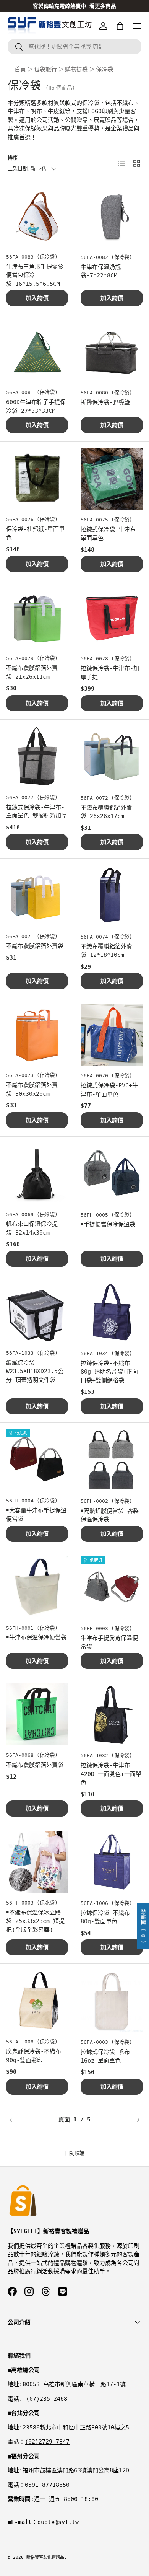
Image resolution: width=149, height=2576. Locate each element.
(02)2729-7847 (47, 2442)
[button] (120, 26)
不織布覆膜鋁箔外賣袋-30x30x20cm (32, 1089)
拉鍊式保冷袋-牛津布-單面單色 (110, 534)
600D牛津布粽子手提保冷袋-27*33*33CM (36, 407)
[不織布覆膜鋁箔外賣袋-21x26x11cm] (37, 618)
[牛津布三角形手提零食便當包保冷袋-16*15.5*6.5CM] (37, 216)
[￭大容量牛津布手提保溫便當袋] (37, 1460)
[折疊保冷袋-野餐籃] (112, 352)
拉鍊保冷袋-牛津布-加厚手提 (110, 673)
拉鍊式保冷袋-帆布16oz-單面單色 (105, 2056)
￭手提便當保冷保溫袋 (108, 1224)
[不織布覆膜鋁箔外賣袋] (37, 896)
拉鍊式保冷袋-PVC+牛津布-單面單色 (109, 1090)
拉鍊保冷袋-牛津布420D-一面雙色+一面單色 (111, 1774)
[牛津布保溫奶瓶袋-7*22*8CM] (112, 216)
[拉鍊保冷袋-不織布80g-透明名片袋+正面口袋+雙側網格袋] (112, 1312)
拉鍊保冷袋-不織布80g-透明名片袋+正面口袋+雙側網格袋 (109, 1372)
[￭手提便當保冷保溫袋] (112, 1174)
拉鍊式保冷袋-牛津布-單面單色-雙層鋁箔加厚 (36, 812)
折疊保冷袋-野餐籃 (105, 402)
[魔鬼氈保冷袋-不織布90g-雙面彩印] (37, 2001)
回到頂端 (74, 2153)
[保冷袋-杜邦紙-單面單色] (37, 479)
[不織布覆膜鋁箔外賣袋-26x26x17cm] (112, 757)
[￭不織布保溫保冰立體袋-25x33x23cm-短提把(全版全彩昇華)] (37, 1862)
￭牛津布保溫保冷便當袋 (36, 1637)
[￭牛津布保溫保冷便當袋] (37, 1587)
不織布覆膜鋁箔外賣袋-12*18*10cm (106, 951)
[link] (30, 2120)
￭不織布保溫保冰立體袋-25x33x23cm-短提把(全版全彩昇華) (35, 1921)
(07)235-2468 (47, 2399)
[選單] (137, 26)
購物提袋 (76, 69)
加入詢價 (37, 298)
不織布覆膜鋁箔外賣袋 (35, 946)
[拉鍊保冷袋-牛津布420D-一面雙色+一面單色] (112, 1715)
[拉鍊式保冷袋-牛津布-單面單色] (112, 479)
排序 (13, 158)
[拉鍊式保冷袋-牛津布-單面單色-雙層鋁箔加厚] (37, 757)
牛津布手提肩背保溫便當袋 (109, 1642)
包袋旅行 (45, 69)
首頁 (20, 69)
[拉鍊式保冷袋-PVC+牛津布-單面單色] (112, 1035)
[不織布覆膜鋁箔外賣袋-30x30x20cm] (37, 1035)
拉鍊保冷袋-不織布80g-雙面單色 (105, 1917)
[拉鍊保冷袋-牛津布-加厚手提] (112, 618)
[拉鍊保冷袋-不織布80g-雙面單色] (112, 1862)
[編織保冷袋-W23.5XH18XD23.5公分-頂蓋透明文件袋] (37, 1312)
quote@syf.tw (58, 2522)
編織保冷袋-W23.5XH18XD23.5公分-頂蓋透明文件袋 (35, 1371)
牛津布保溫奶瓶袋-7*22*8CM (101, 271)
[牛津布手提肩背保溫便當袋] (112, 1588)
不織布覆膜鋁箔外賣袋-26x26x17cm (106, 812)
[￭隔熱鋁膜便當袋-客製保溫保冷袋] (112, 1460)
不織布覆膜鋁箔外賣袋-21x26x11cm (32, 672)
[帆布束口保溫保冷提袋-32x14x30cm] (37, 1174)
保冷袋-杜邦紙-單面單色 (35, 534)
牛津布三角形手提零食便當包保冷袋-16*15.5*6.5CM (35, 275)
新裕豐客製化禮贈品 (45, 2557)
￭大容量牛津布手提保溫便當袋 (36, 1515)
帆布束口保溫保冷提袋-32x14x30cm (32, 1228)
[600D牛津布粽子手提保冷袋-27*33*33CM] (37, 352)
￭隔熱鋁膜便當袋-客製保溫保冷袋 (110, 1515)
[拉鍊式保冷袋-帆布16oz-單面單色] (112, 2001)
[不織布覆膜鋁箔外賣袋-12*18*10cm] (112, 896)
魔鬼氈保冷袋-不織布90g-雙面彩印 (34, 2056)
